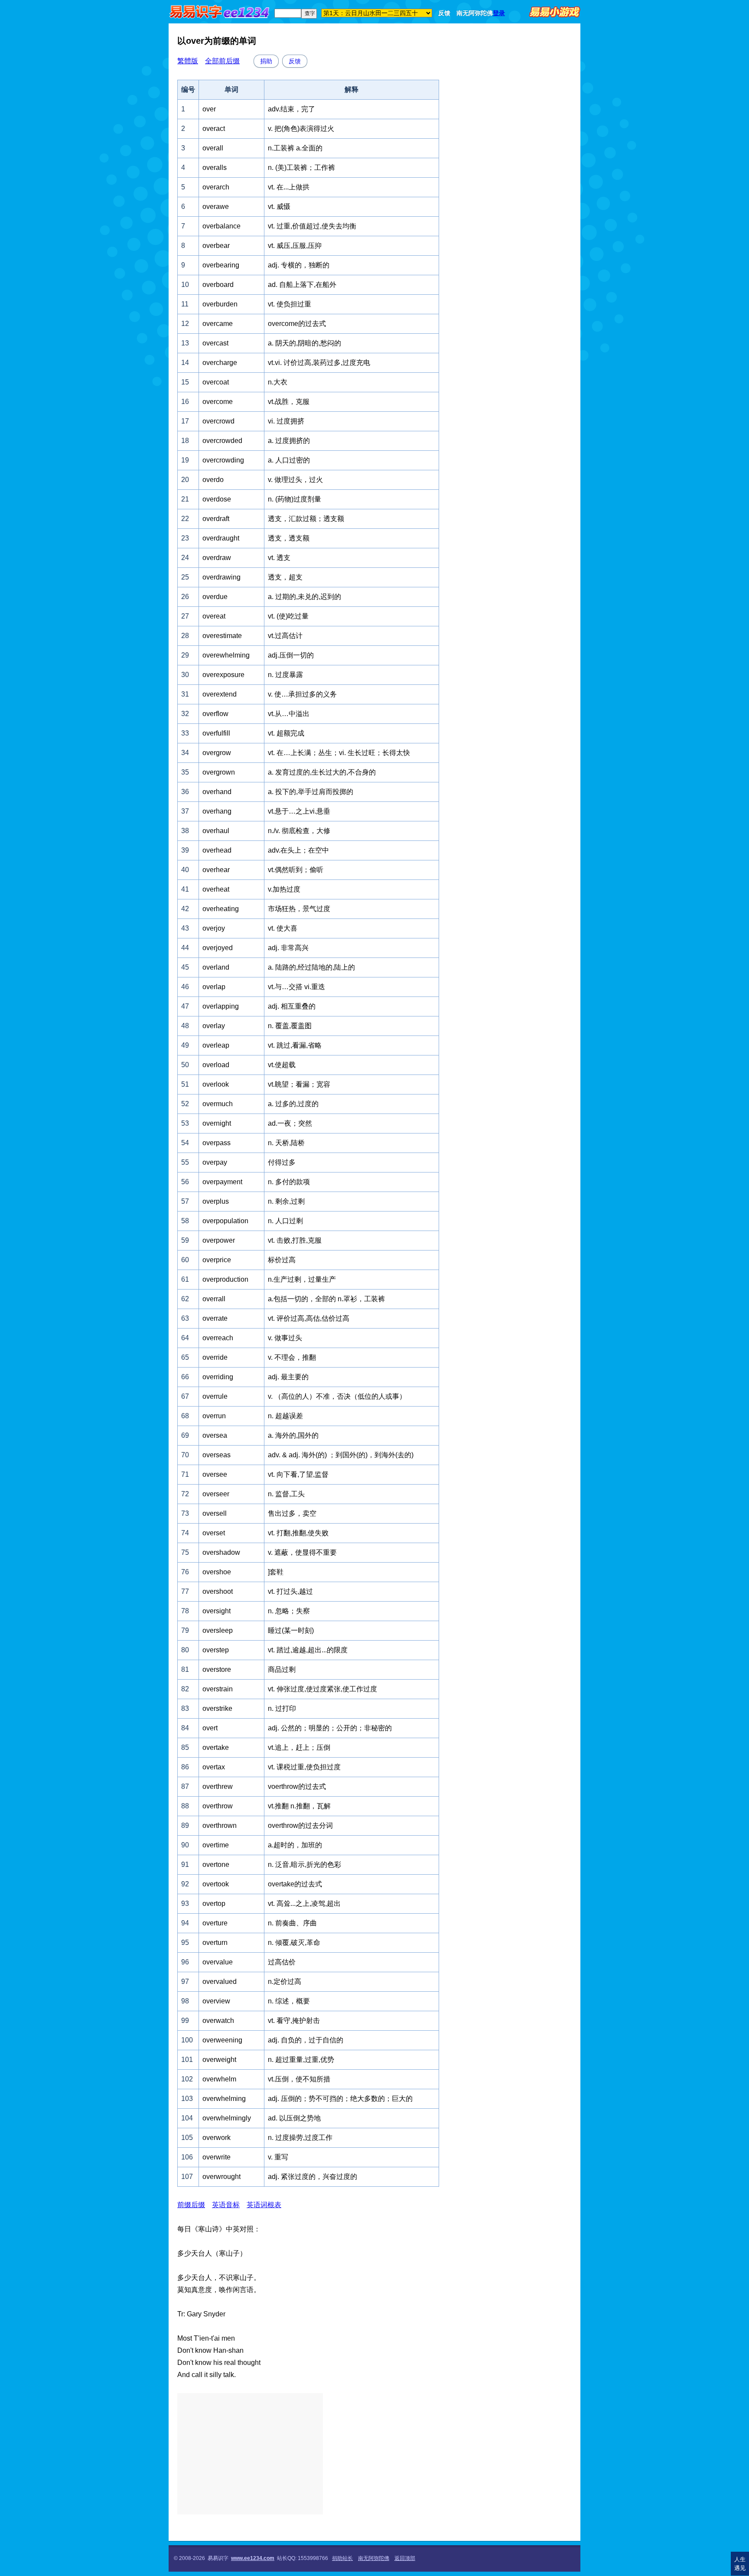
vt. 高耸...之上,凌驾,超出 (304, 1904)
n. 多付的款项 (289, 1182)
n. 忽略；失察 (289, 1611)
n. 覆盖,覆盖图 (290, 1026)
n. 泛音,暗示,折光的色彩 (304, 1864)
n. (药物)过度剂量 (295, 499)
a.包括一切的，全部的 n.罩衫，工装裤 (326, 1299)
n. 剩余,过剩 (286, 1201)
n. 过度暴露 (285, 675)
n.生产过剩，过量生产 (302, 1279)
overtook (216, 1884)
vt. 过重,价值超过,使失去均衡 (312, 226)
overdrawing (221, 577)
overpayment (222, 1182)
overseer (216, 1494)
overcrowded (222, 441)
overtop (214, 1904)
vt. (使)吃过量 (288, 616)
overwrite (217, 2157)
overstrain (218, 1689)
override (215, 1357)
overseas (217, 1455)
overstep (216, 1650)
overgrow (217, 753)
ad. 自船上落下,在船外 (302, 285)
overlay (214, 1026)
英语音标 (226, 2205)
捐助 (266, 61)
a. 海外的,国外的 (293, 1435)
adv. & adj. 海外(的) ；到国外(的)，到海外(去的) (341, 1455)
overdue (215, 597)
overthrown (220, 1825)
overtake (216, 1747)
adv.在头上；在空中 (298, 850)
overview (216, 2001)
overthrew (218, 1786)
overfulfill (216, 733)
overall (213, 148)
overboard (218, 285)
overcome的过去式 (297, 324)
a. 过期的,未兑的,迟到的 (304, 597)
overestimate (222, 636)
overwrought (221, 2177)
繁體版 (188, 61)
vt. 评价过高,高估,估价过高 (309, 1318)
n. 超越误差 (285, 1416)
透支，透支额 (289, 538)
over (209, 109)
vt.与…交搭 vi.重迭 (296, 987)
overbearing (221, 265)
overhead (217, 850)
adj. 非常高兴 (288, 948)
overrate (215, 1318)
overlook (216, 1084)
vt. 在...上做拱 (289, 187)
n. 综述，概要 (289, 2001)
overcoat (216, 382)
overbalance (221, 226)
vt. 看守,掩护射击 (294, 2021)
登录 (499, 13)
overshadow (221, 1552)
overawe (216, 207)
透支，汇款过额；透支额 (306, 519)
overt (210, 1728)
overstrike (217, 1708)
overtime (216, 1845)
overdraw (217, 558)
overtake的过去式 (295, 1884)
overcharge (220, 363)
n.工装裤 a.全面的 (295, 148)
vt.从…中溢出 (289, 714)
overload (216, 1065)
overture (215, 1923)
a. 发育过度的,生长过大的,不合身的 (322, 772)
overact (214, 129)
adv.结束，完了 (291, 109)
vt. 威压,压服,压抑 (295, 246)
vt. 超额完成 (286, 733)
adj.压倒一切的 (291, 655)
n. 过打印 (282, 1708)
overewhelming (226, 655)
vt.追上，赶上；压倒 (299, 1747)
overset (214, 1533)
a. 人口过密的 (289, 460)
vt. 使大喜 (283, 928)
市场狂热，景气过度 (299, 909)
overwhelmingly (227, 2118)
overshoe (217, 1572)
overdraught (221, 538)
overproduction (225, 1279)
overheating (221, 909)
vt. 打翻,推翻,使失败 (298, 1533)
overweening (222, 2040)
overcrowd (218, 421)
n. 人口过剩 (285, 1221)
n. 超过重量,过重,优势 (301, 2060)
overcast (215, 343)
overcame (218, 324)
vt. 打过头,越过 (290, 1591)
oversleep (218, 1630)
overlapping (221, 1006)
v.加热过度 (284, 889)
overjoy (214, 928)
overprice (217, 1260)
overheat (216, 889)
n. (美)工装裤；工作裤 (301, 168)
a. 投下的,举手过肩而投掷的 (311, 792)
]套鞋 (276, 1572)
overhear (216, 870)
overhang (217, 811)
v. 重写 (278, 2157)
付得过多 (282, 1162)
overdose (217, 499)
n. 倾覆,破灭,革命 (294, 1943)
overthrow (218, 1806)
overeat (214, 616)
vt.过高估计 (285, 636)
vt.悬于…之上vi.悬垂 (299, 811)
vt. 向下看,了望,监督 (298, 1474)
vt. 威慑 (279, 207)
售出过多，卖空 (292, 1513)
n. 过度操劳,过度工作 (300, 2138)
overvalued (220, 1982)
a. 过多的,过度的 (293, 1104)
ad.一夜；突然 (290, 1123)
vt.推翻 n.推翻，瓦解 (299, 1806)
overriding (218, 1377)
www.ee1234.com (253, 2558)
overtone (216, 1864)
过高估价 (282, 1962)
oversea (215, 1435)
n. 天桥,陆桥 (286, 1143)
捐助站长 (342, 2558)
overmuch (218, 1104)
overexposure (223, 675)
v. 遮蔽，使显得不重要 (302, 1552)
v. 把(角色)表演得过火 (301, 129)
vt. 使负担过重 (290, 304)
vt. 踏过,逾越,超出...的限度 (308, 1650)
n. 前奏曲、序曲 (292, 1923)
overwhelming (224, 2099)
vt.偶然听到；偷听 (296, 870)
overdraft (216, 519)
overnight (217, 1123)
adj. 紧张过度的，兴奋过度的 (313, 2177)
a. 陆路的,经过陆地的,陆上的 (311, 967)
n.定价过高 (285, 1982)
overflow (215, 714)
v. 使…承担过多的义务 (302, 694)
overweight (219, 2060)
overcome (218, 402)
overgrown (219, 772)
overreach (218, 1338)
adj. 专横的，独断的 (299, 265)
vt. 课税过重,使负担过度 (304, 1767)
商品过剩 (282, 1669)
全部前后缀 (222, 61)
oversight (217, 1611)
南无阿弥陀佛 (475, 13)
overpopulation (225, 1221)
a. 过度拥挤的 (289, 441)
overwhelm (219, 2079)
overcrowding (223, 460)
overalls (215, 168)
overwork (217, 2138)
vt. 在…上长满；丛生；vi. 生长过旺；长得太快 (339, 753)
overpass (217, 1143)
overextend (220, 694)
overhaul (216, 831)
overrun (214, 1416)
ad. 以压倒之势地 (294, 2118)
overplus (216, 1201)
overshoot (218, 1591)
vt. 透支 (279, 558)
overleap (216, 1045)
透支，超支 (285, 577)
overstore (217, 1669)
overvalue (218, 1962)
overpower (219, 1240)
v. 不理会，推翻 (292, 1357)
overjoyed (218, 948)
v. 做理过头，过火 (295, 480)
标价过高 (282, 1260)
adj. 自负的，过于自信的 (306, 2040)
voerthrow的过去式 (297, 1786)
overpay (215, 1162)
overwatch (218, 2021)
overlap (214, 987)
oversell (215, 1513)
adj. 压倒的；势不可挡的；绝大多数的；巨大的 (340, 2099)
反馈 (444, 13)
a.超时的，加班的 (295, 1845)
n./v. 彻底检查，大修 (299, 831)
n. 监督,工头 (286, 1494)
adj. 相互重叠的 (292, 1006)
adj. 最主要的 (288, 1377)
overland (216, 967)
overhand (217, 792)
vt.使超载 (282, 1065)
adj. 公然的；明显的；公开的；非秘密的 (330, 1728)
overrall (214, 1299)
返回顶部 (405, 2558)
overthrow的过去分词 (300, 1825)
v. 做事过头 (285, 1338)
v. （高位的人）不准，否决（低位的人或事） (337, 1396)
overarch (216, 187)
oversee (215, 1474)
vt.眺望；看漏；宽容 (299, 1084)
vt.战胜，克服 (289, 402)
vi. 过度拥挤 (286, 421)
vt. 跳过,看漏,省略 (295, 1045)
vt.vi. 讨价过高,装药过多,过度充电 (319, 363)
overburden (220, 304)
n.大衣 (278, 382)
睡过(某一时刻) (291, 1630)
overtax (214, 1767)
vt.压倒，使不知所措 (299, 2079)
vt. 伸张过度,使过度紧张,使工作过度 (322, 1689)
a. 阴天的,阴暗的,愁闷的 (304, 343)
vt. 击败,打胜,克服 (295, 1240)
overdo (213, 480)
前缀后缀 (191, 2205)
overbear (216, 246)
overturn (215, 1943)
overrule (215, 1396)
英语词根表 (264, 2205)
